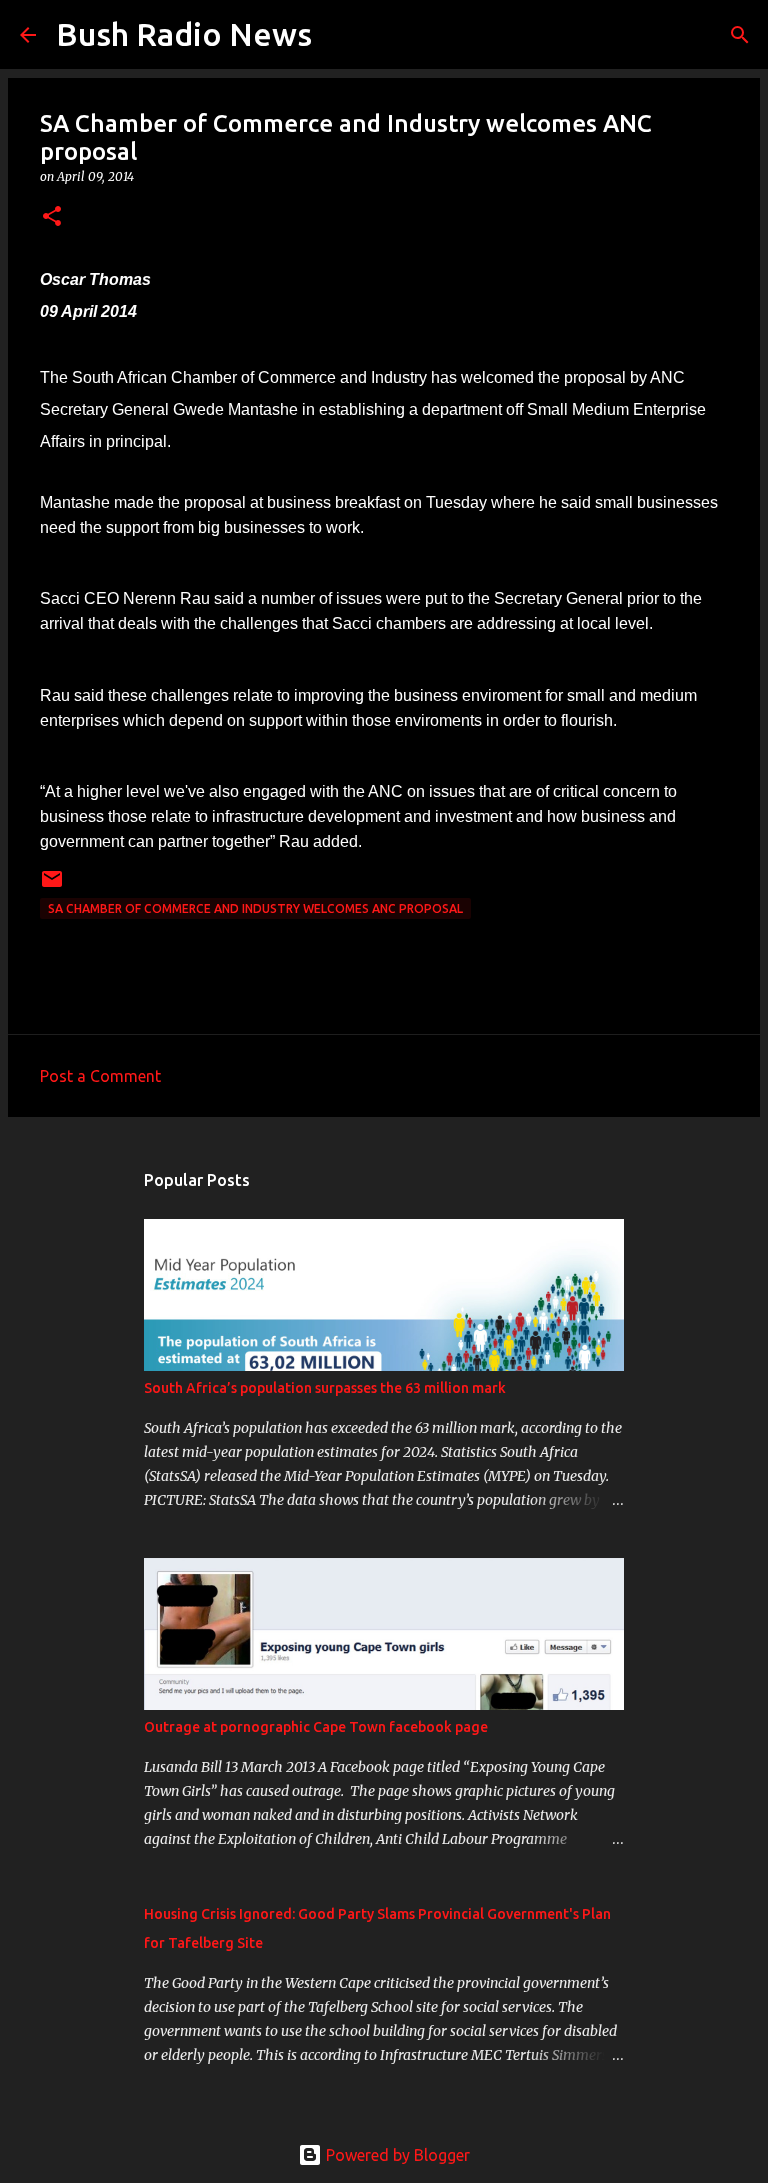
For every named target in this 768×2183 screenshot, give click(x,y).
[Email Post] (52, 886)
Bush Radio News (184, 34)
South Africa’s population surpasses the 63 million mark (325, 1388)
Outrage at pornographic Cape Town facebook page (316, 1727)
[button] (52, 217)
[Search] (340, 35)
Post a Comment (100, 1076)
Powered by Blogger (396, 2155)
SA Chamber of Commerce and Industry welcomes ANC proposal (255, 908)
